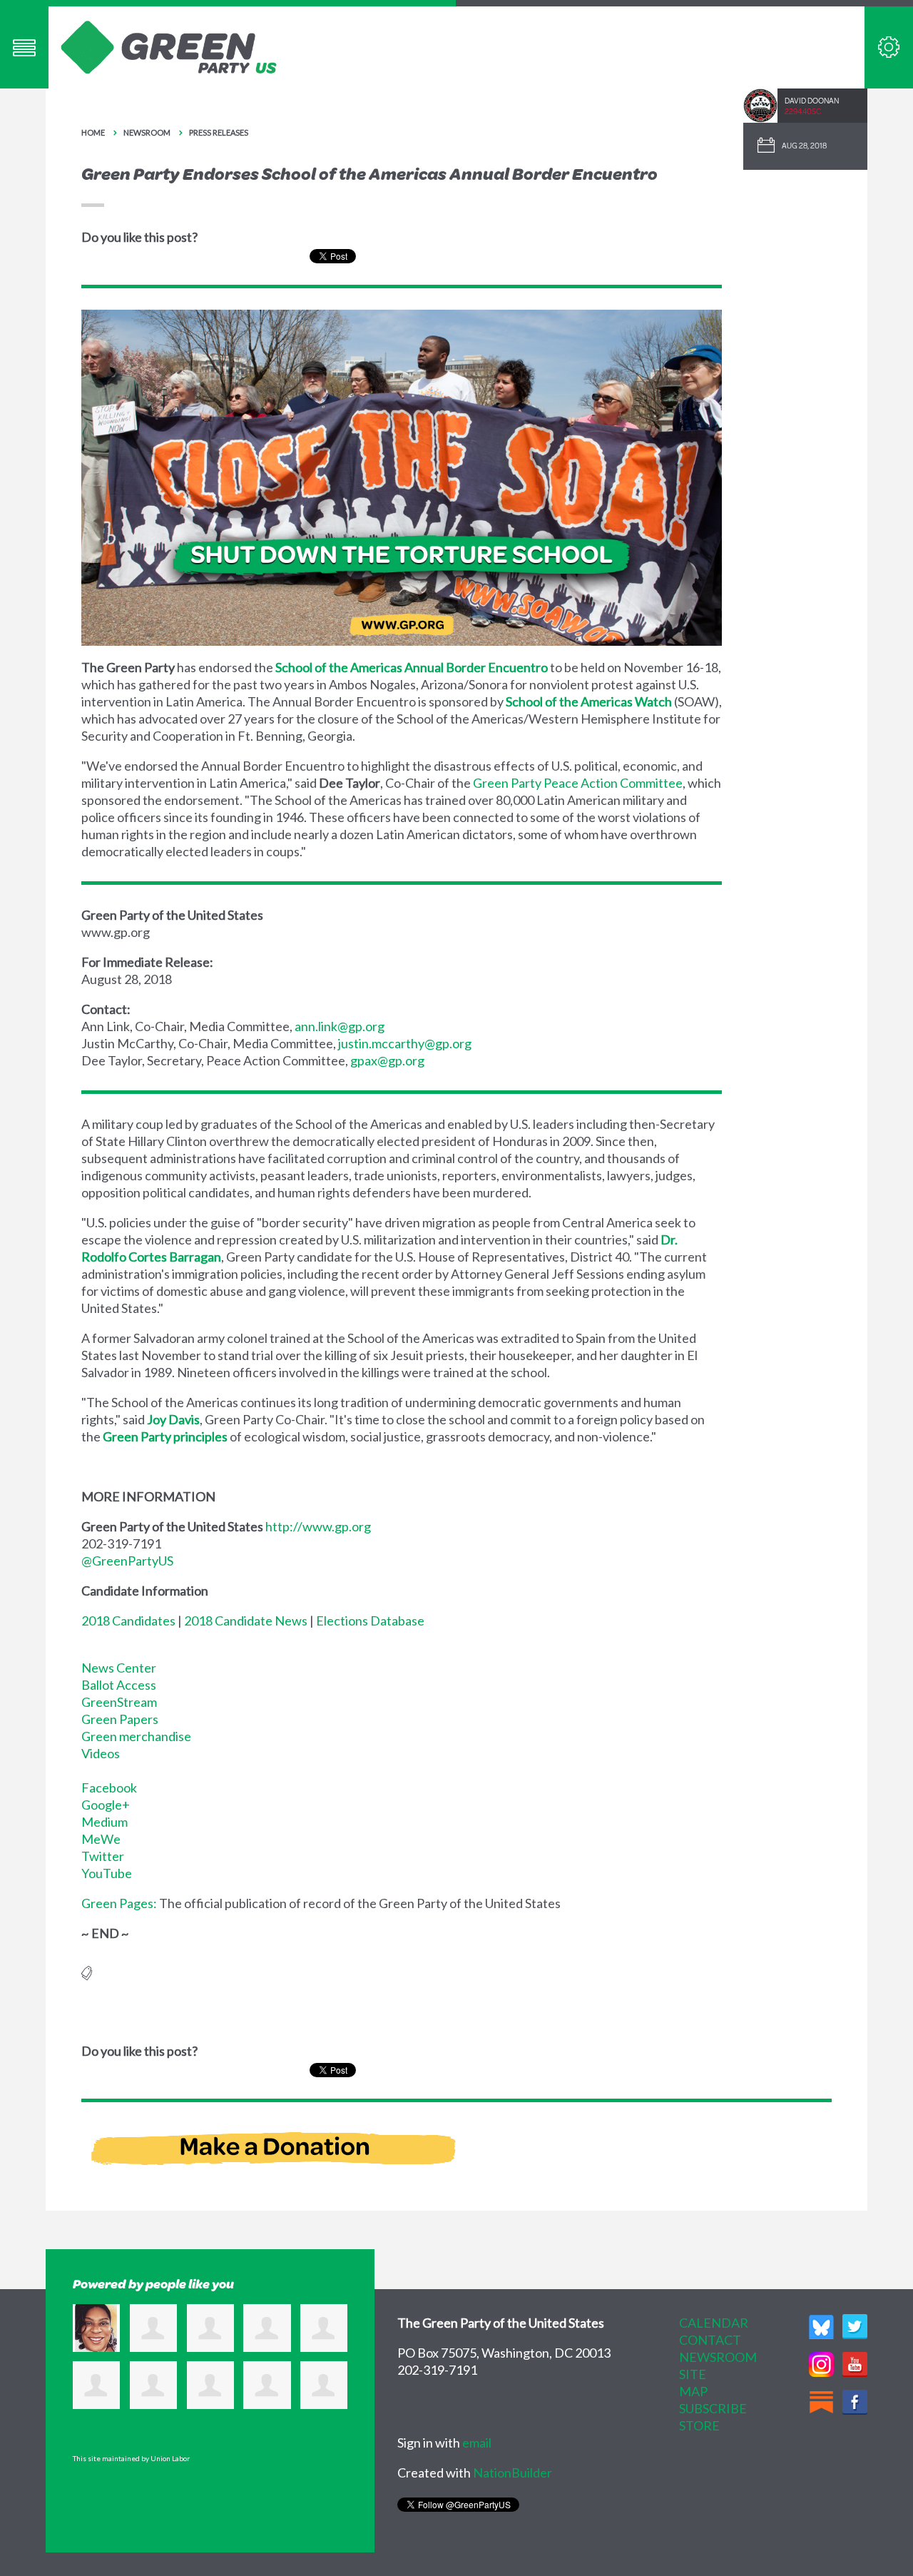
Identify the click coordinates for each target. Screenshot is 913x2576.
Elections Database (370, 1621)
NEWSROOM (718, 2357)
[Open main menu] (24, 47)
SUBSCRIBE (713, 2408)
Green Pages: (119, 1903)
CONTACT (710, 2340)
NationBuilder (512, 2473)
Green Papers (120, 1719)
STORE (699, 2425)
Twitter (103, 1856)
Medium (104, 1822)
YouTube (107, 1873)
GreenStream (119, 1702)
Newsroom (147, 132)
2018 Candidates (128, 1621)
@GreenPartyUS (127, 1561)
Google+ (106, 1805)
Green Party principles (165, 1436)
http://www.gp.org (318, 1526)
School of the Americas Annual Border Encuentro (412, 667)
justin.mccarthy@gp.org (405, 1043)
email (477, 2443)
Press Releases (219, 132)
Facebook (109, 1788)
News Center (119, 1668)
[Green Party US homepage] (169, 46)
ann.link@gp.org (340, 1026)
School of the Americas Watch (589, 701)
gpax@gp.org (387, 1060)
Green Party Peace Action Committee (578, 783)
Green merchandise (136, 1736)
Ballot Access (119, 1685)
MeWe (101, 1839)
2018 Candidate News (246, 1621)
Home (93, 132)
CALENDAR (714, 2323)
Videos (101, 1753)
